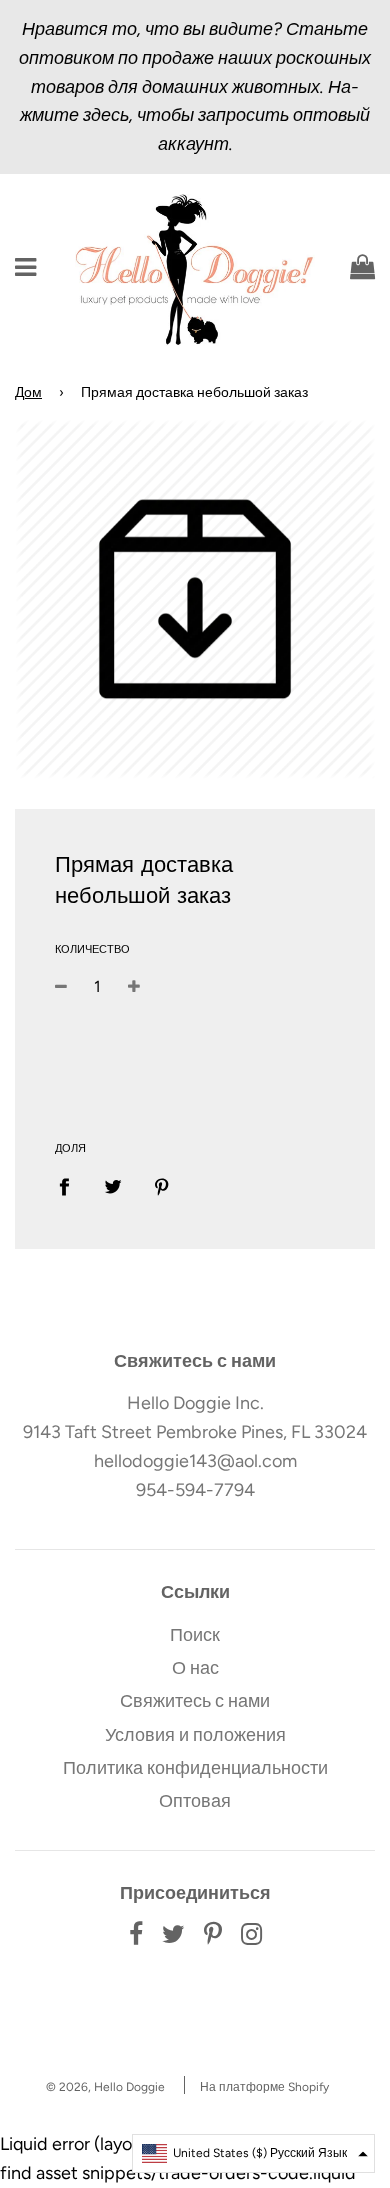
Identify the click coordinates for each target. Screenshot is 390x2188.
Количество (92, 949)
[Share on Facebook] (71, 1185)
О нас (195, 1668)
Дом (28, 392)
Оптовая (195, 1801)
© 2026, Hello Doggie (105, 2087)
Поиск (195, 1635)
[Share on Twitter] (113, 1185)
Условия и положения (195, 1735)
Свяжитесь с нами (195, 1701)
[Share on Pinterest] (162, 1185)
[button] (253, 2153)
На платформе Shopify (264, 2087)
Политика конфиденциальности (195, 1768)
